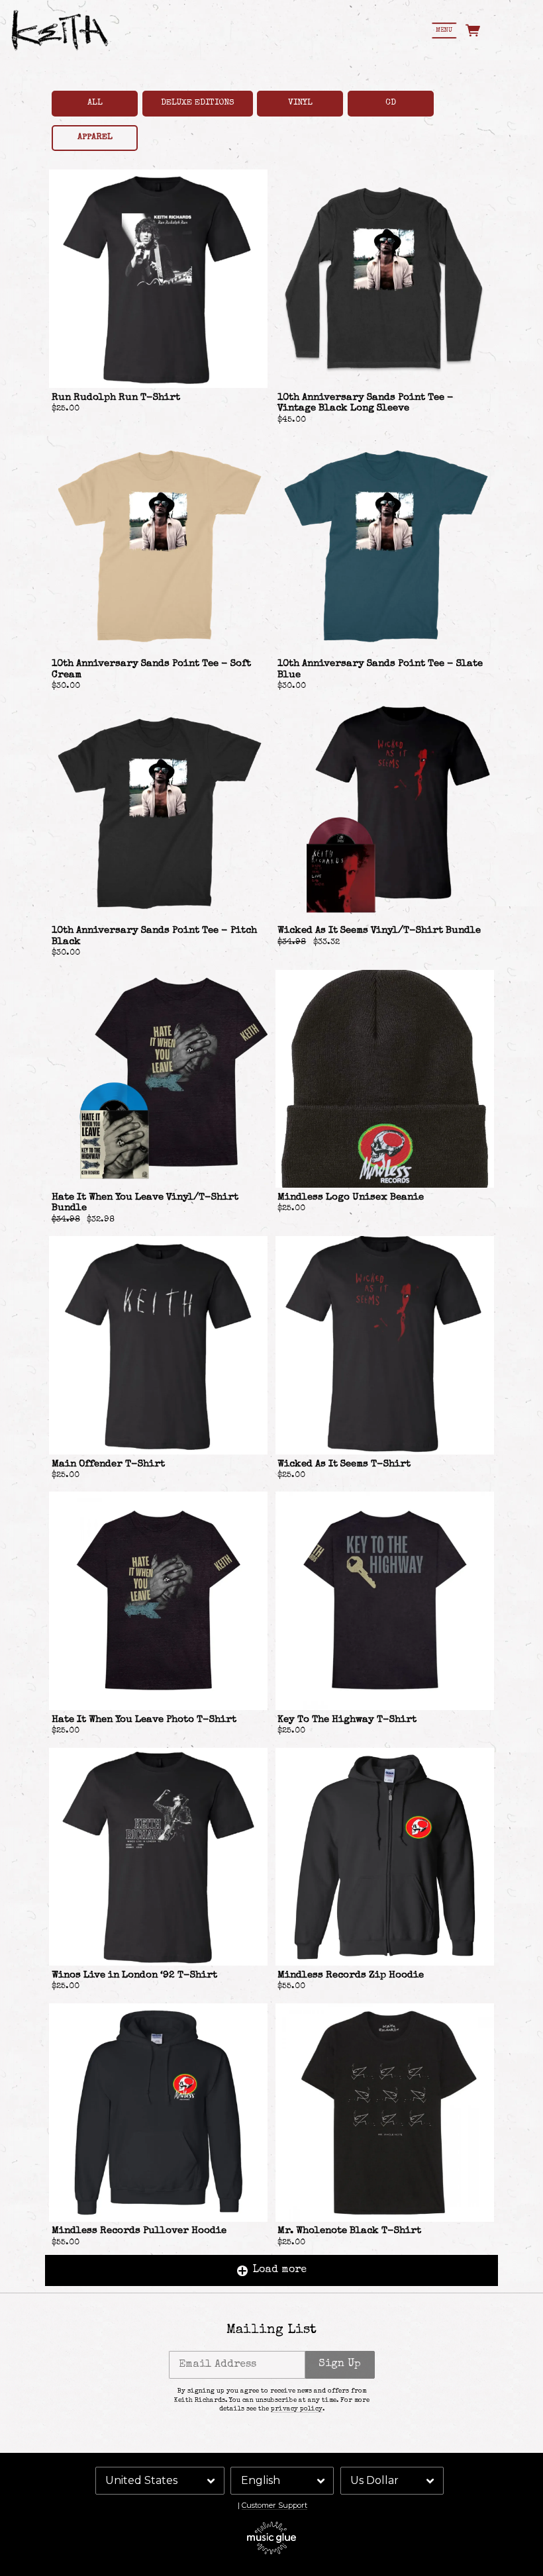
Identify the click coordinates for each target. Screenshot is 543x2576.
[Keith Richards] (60, 30)
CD (391, 103)
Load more (280, 2270)
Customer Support (274, 2505)
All (95, 103)
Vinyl (300, 103)
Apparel (95, 137)
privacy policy (297, 2409)
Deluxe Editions (198, 103)
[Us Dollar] (392, 2481)
